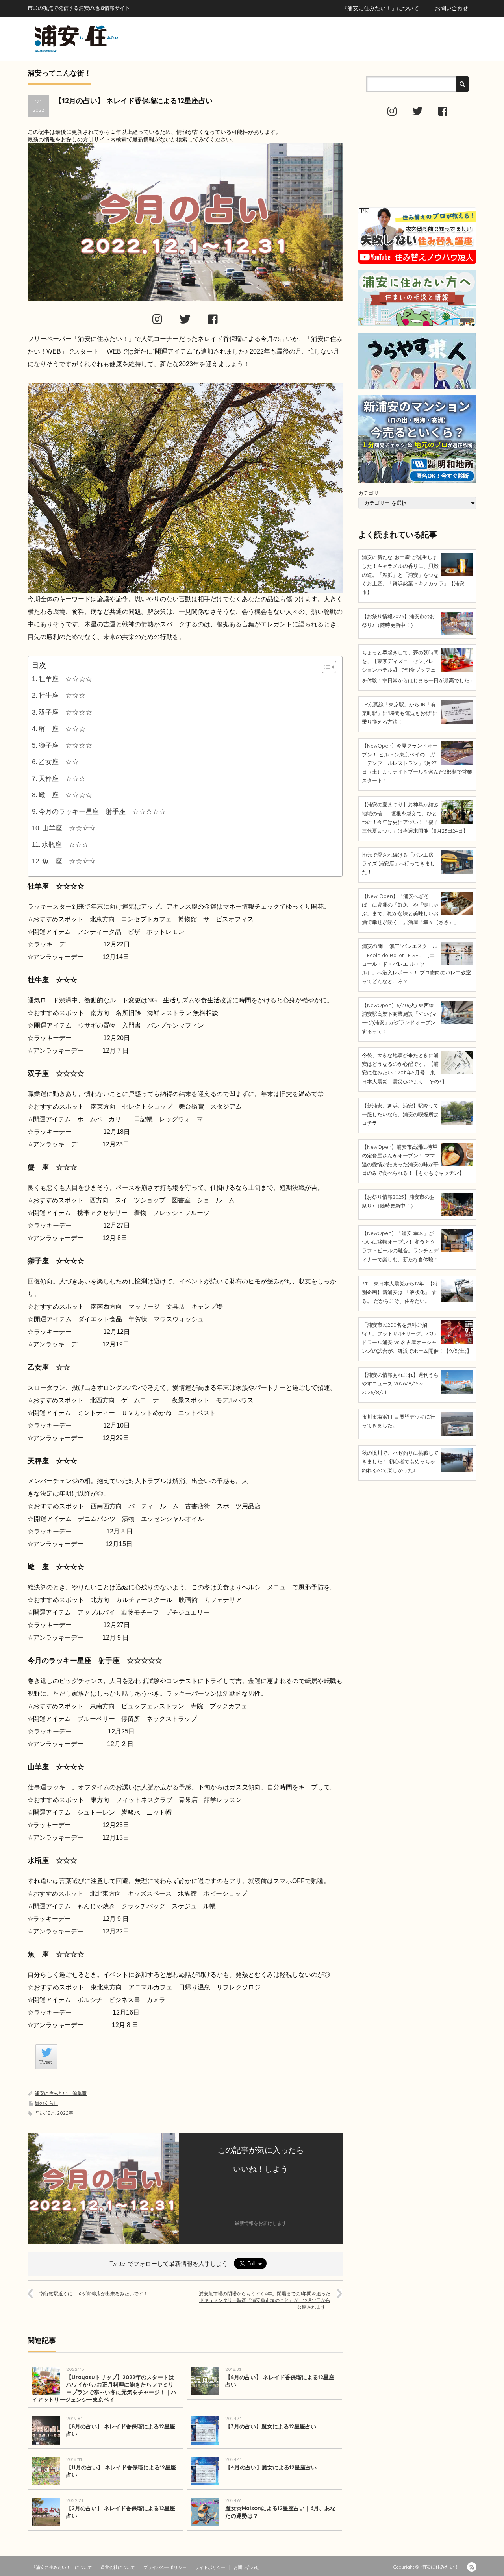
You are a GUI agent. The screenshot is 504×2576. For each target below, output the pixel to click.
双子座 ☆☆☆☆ (65, 712)
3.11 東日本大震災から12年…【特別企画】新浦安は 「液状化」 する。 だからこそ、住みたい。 (400, 1292)
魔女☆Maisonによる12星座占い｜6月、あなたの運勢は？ (280, 2512)
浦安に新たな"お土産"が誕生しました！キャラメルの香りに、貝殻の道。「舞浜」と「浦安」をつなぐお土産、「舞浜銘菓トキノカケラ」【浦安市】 (413, 574)
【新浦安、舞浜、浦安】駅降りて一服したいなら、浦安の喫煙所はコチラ (400, 1114)
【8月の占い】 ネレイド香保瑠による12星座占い (280, 2381)
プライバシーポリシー (165, 2567)
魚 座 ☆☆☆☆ (69, 861)
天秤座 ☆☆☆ (62, 779)
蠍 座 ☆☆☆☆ (65, 795)
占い (39, 2113)
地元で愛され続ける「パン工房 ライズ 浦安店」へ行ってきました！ (398, 863)
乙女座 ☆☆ (59, 762)
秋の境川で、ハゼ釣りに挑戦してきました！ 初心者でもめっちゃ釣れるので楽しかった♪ (400, 1461)
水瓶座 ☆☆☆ (65, 845)
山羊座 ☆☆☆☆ (69, 828)
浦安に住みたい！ (440, 2567)
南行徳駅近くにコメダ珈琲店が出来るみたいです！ (94, 2294)
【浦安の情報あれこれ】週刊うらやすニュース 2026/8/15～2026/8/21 (400, 1383)
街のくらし (46, 2103)
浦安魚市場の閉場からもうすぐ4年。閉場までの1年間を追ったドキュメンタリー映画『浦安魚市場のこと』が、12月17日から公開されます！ (265, 2300)
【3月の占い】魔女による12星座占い (271, 2426)
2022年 (65, 2113)
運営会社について (118, 2567)
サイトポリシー (210, 2567)
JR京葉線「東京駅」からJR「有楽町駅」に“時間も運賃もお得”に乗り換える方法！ (400, 713)
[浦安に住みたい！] (112, 38)
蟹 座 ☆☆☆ (62, 729)
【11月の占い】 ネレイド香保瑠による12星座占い (121, 2471)
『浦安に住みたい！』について (380, 8)
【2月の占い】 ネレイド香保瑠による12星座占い (121, 2512)
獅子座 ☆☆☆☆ (65, 745)
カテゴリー (371, 493)
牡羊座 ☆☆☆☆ (65, 679)
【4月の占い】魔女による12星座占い (271, 2467)
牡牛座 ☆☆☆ (62, 695)
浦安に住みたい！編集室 (61, 2093)
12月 (51, 2113)
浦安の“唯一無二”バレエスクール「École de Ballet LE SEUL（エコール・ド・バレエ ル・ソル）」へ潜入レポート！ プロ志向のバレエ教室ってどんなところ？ (416, 963)
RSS (472, 2567)
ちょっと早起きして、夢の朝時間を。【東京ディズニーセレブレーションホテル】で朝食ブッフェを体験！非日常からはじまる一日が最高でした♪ (417, 666)
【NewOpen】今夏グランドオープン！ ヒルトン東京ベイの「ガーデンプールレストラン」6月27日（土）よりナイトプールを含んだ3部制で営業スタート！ (417, 763)
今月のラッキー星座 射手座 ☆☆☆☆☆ (102, 812)
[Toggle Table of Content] (325, 667)
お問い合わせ (452, 8)
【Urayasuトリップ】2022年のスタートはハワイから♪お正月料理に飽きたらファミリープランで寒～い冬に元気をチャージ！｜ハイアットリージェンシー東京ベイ (104, 2388)
